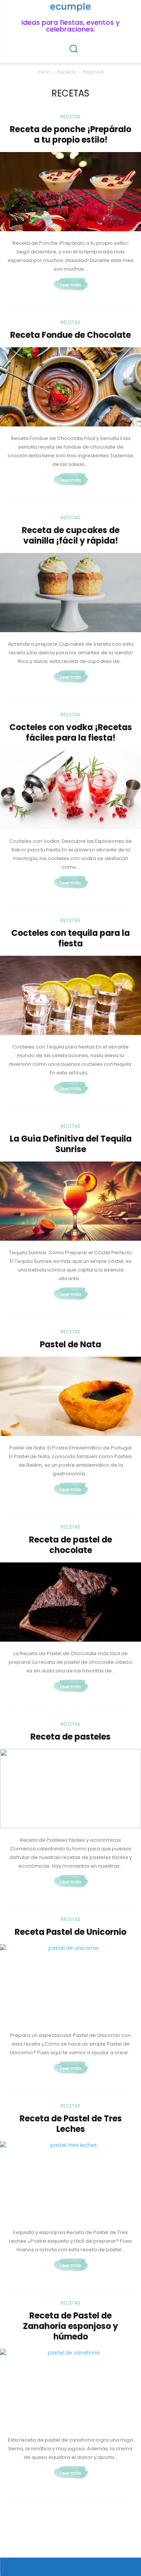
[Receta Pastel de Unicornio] (70, 1984)
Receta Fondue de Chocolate (70, 335)
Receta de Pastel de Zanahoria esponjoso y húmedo (70, 2326)
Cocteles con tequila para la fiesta (70, 938)
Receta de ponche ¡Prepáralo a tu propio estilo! (70, 135)
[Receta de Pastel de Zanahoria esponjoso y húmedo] (70, 2388)
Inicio (44, 72)
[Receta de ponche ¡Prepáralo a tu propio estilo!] (70, 192)
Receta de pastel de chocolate (70, 1545)
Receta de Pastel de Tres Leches (71, 2124)
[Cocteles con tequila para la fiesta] (70, 995)
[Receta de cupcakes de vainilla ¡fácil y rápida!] (70, 593)
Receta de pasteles (70, 1737)
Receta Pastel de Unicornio (70, 1932)
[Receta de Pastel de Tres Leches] (70, 2181)
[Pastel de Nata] (70, 1396)
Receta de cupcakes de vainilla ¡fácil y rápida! (71, 536)
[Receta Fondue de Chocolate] (70, 387)
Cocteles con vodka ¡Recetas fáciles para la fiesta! (71, 733)
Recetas (67, 72)
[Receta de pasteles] (70, 1789)
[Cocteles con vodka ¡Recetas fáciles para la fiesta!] (70, 790)
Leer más (71, 285)
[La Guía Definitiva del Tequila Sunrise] (70, 1201)
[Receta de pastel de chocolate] (70, 1602)
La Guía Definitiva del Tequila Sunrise (71, 1144)
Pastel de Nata (70, 1344)
